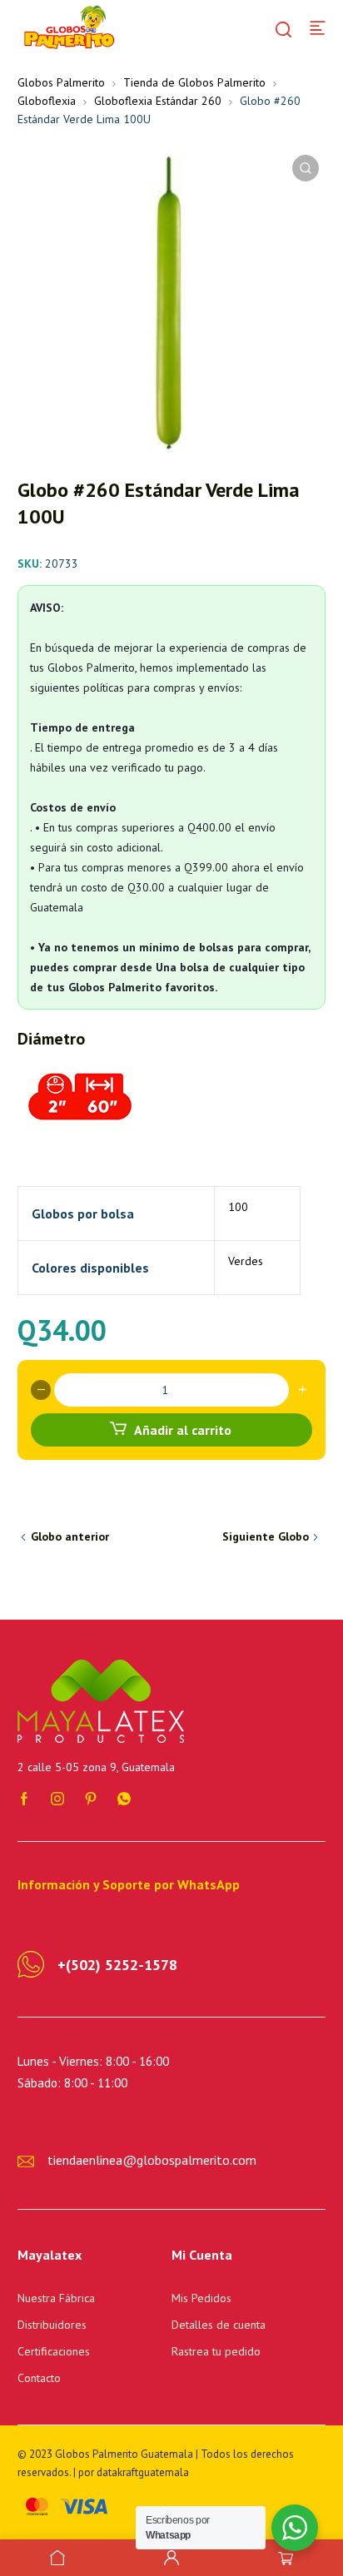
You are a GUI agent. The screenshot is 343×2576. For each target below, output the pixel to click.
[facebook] (24, 1798)
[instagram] (57, 1798)
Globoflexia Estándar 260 (158, 101)
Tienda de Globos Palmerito (194, 82)
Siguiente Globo (266, 1536)
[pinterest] (91, 1798)
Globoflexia (47, 101)
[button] (306, 168)
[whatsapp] (124, 1798)
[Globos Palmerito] (67, 27)
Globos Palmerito (61, 82)
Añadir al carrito (183, 1430)
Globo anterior (70, 1536)
